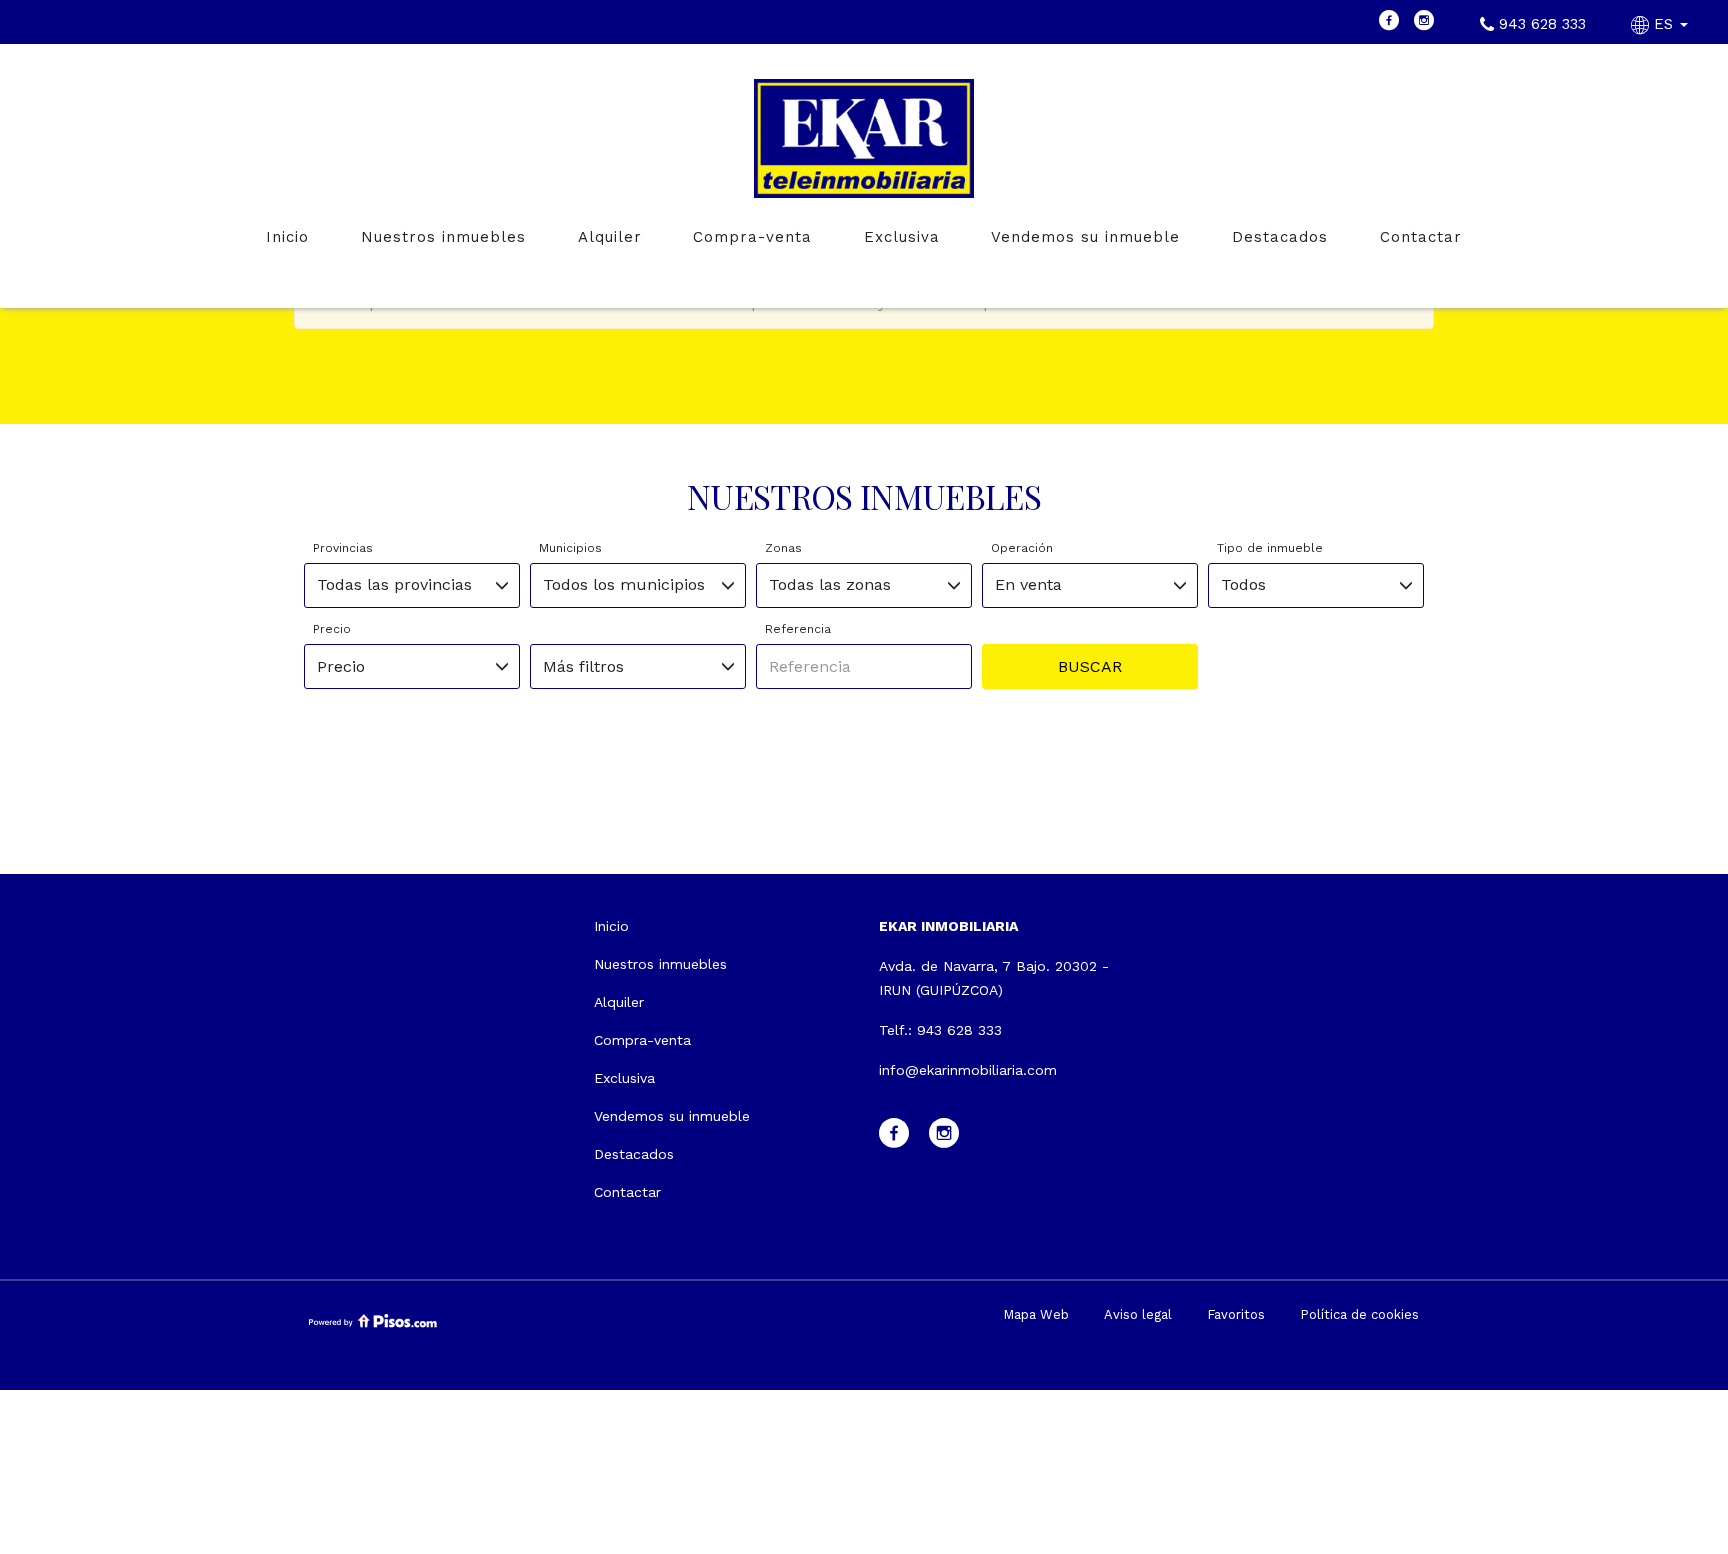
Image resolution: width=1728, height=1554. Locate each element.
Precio (332, 629)
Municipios (570, 548)
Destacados (1280, 237)
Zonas (783, 548)
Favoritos (1236, 1314)
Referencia (798, 629)
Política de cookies (1359, 1314)
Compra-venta (752, 237)
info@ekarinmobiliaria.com (968, 1070)
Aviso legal (1138, 1314)
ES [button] (1663, 24)
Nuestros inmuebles (443, 237)
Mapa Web (1036, 1314)
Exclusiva (902, 237)
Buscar (1090, 666)
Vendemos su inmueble (1085, 237)
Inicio (287, 237)
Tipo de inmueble (1270, 548)
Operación (1022, 548)
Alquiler (610, 237)
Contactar (1421, 237)
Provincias (343, 548)
